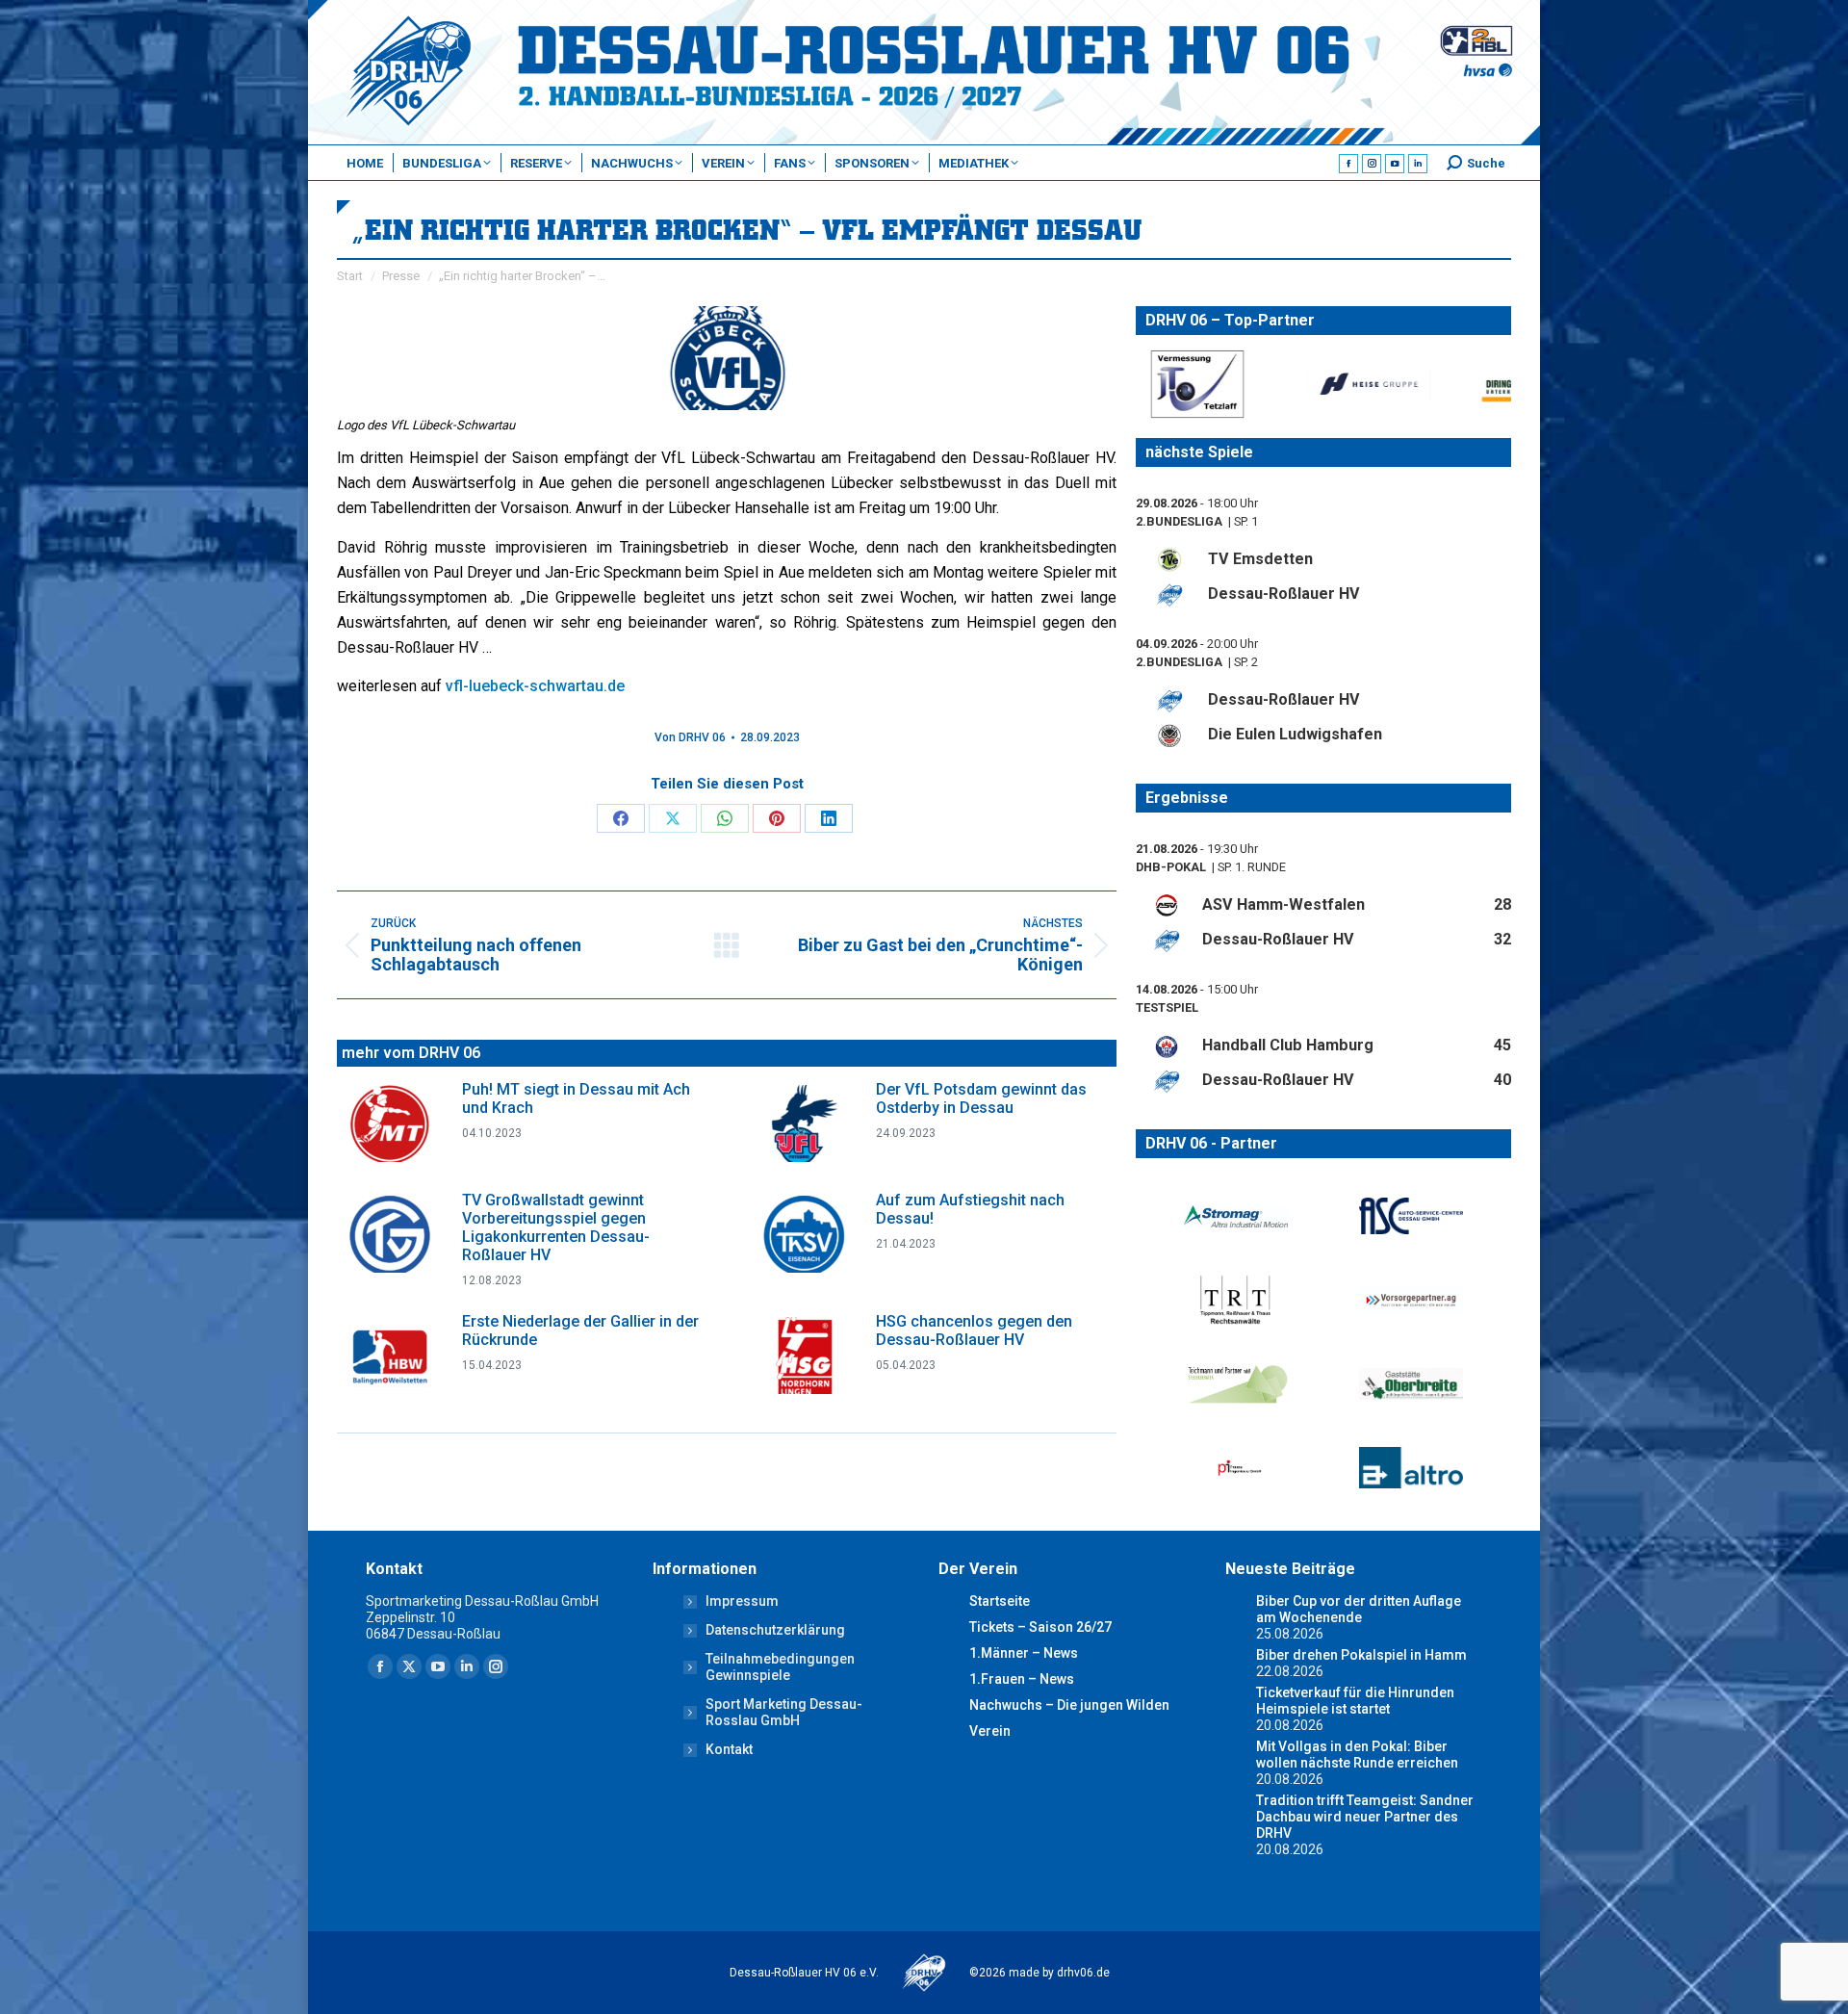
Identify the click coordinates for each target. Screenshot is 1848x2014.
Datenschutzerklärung (775, 1630)
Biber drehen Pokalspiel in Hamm (1361, 1655)
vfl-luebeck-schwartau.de (535, 686)
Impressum (742, 1601)
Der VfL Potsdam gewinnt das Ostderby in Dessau (981, 1098)
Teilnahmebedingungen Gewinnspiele (780, 1667)
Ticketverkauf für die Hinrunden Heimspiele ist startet (1355, 1701)
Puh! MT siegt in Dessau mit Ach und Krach (576, 1098)
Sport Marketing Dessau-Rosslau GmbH (784, 1712)
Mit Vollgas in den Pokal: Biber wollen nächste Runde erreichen (1357, 1755)
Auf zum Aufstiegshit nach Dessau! (970, 1209)
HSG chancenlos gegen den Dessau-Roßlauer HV (974, 1330)
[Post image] (390, 1123)
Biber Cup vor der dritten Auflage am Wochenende (1359, 1609)
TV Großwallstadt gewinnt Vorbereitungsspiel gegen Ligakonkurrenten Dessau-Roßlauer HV (556, 1227)
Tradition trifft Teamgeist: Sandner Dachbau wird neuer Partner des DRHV (1365, 1817)
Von (690, 737)
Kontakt (729, 1749)
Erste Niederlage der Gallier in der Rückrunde (580, 1330)
